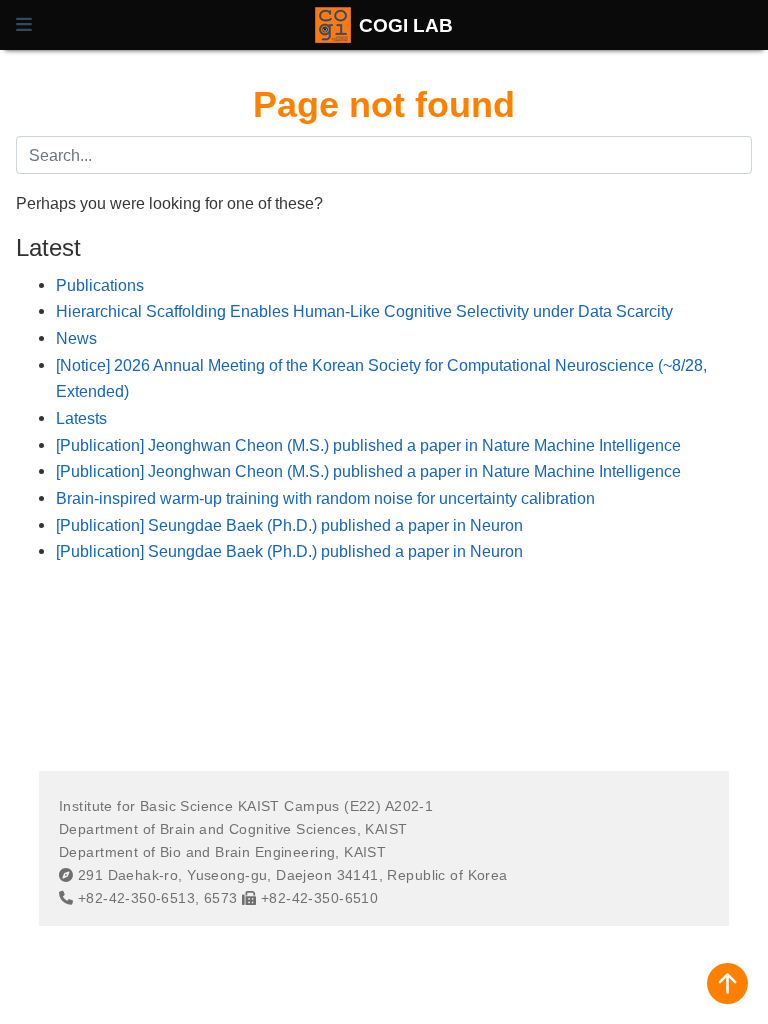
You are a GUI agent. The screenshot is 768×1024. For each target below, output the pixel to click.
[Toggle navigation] (24, 25)
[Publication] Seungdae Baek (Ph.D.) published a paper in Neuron (289, 525)
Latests (81, 418)
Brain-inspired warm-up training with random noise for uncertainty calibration (325, 498)
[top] (727, 983)
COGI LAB (406, 25)
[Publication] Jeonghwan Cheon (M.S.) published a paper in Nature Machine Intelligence (368, 445)
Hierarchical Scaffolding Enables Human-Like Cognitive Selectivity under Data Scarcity (364, 311)
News (76, 338)
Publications (100, 285)
